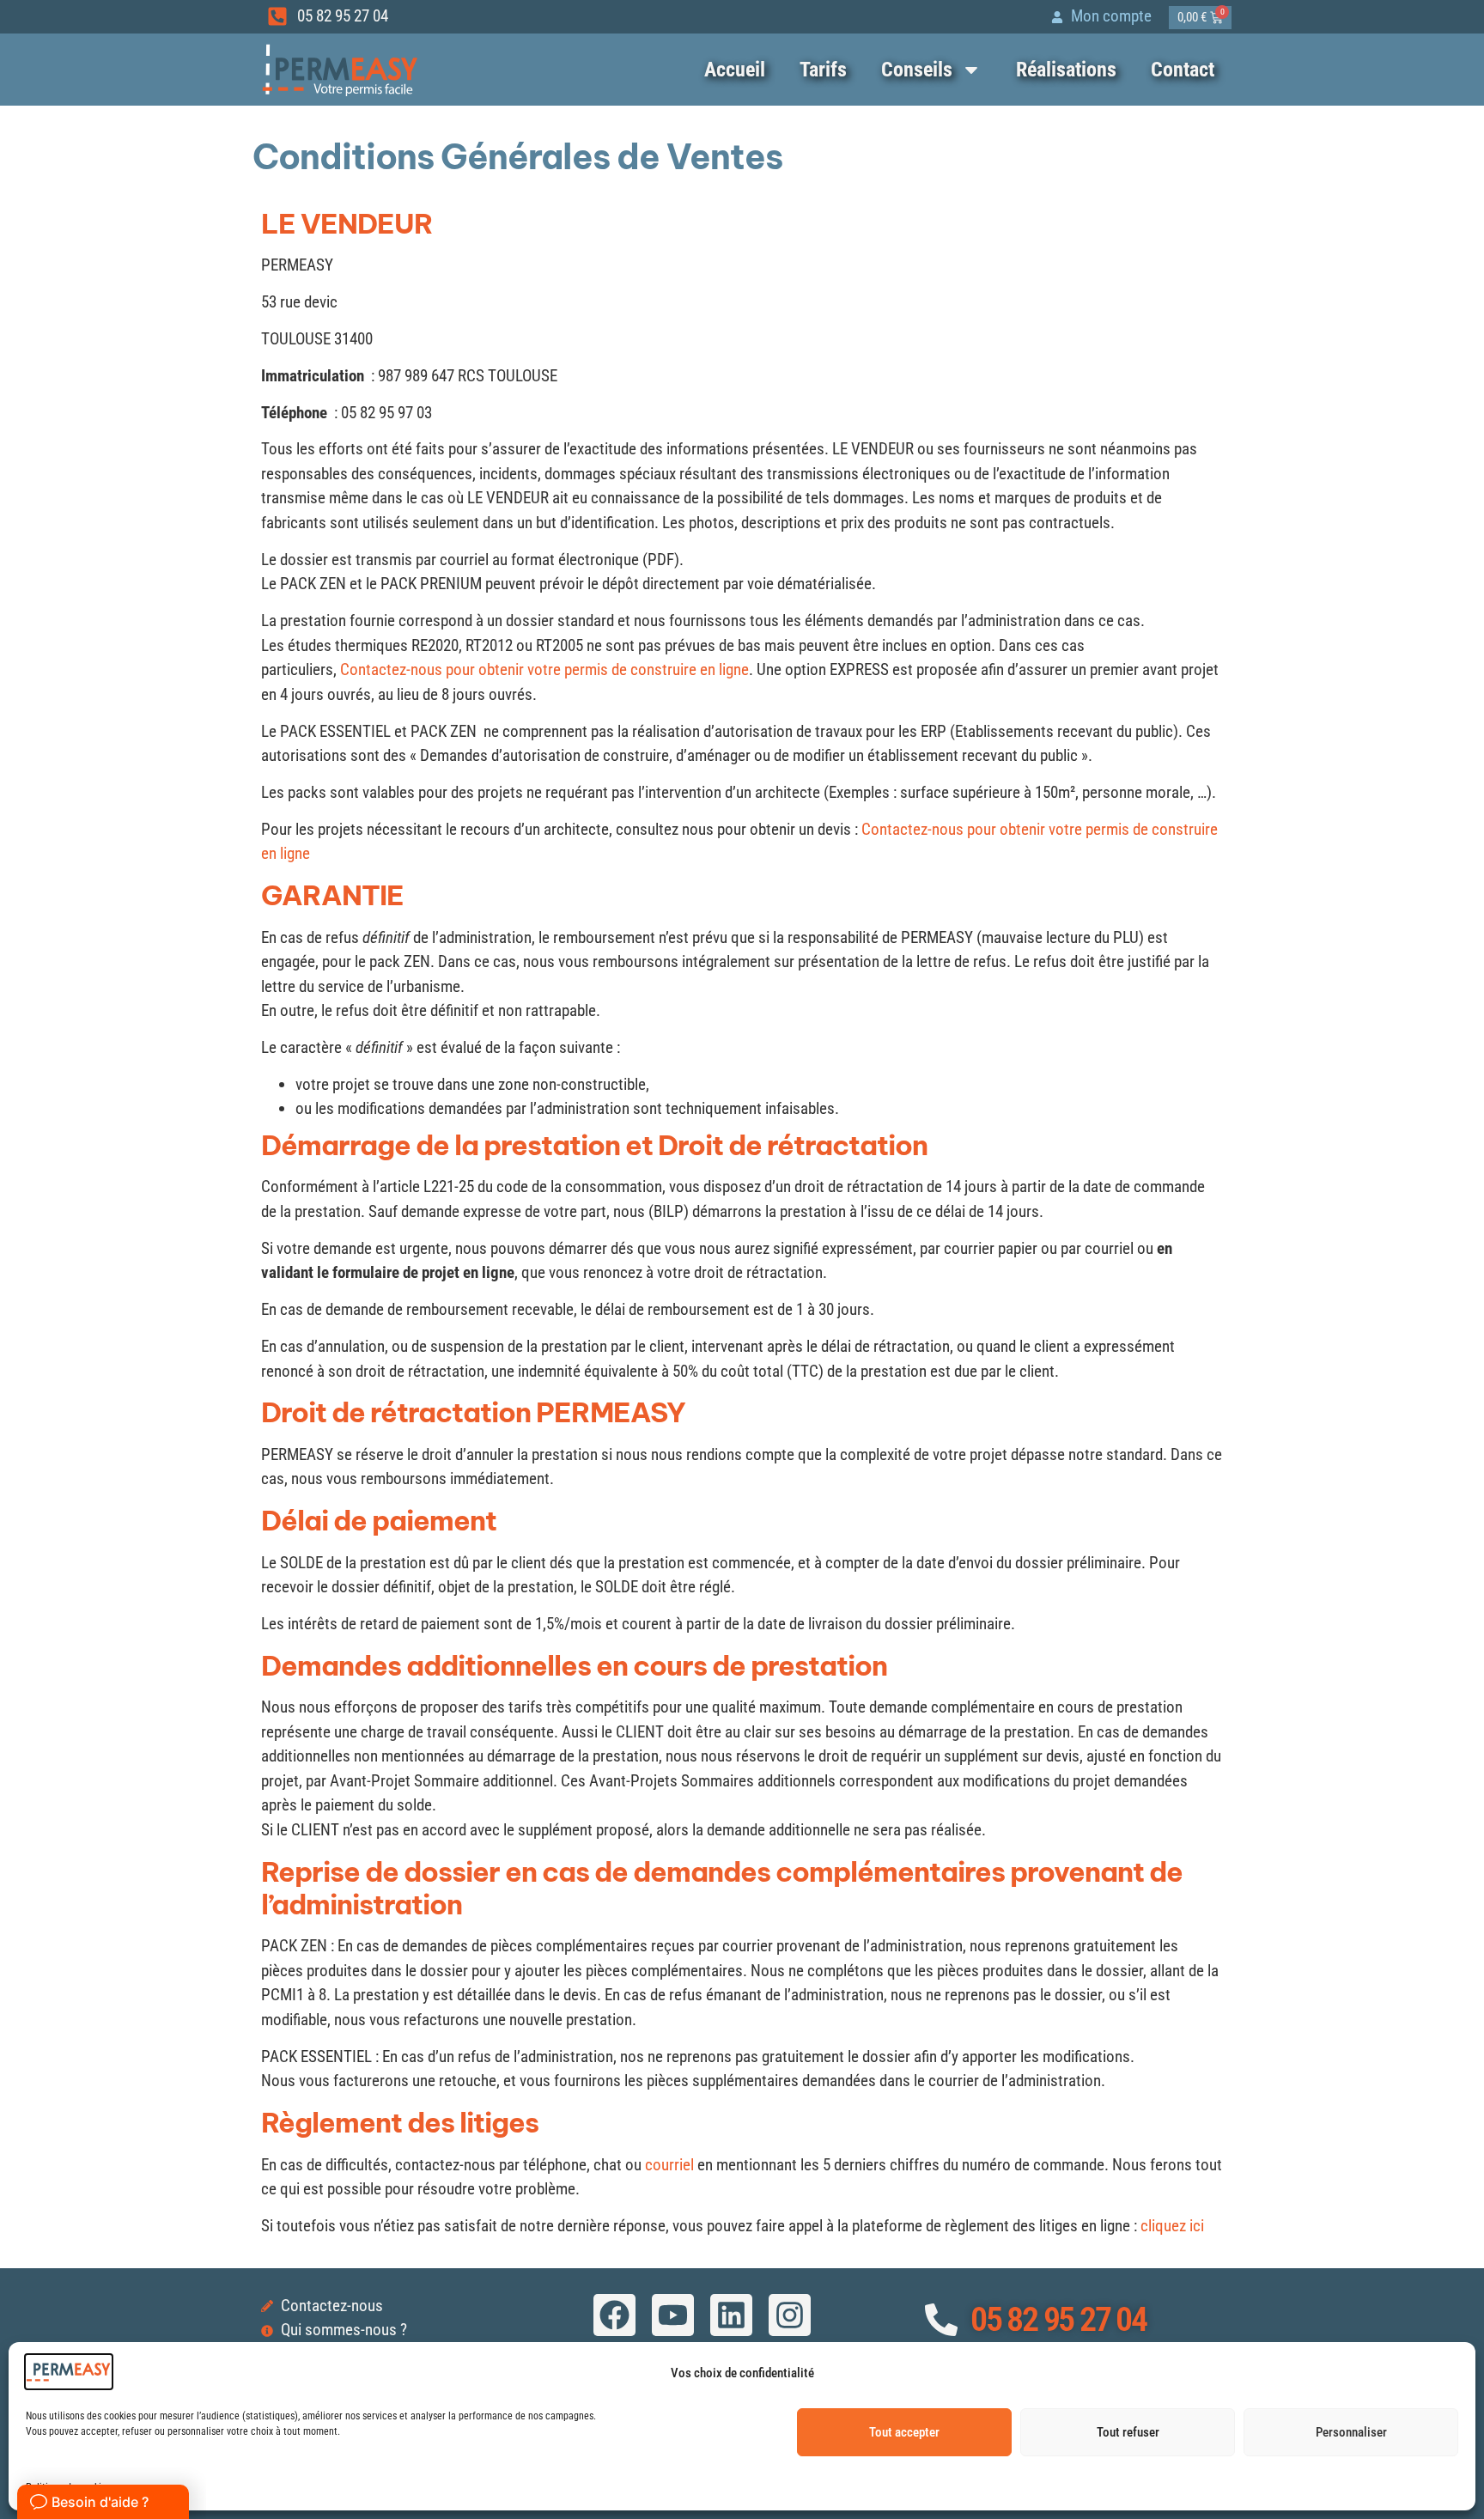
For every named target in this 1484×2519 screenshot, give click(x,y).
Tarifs (823, 70)
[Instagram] (790, 2315)
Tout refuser (1128, 2432)
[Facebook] (614, 2315)
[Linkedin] (731, 2315)
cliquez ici (1172, 2226)
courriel (669, 2165)
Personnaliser (1351, 2432)
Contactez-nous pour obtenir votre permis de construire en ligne (544, 669)
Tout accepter (904, 2432)
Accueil (735, 70)
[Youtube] (673, 2315)
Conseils (917, 70)
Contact (1183, 70)
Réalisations (1066, 70)
